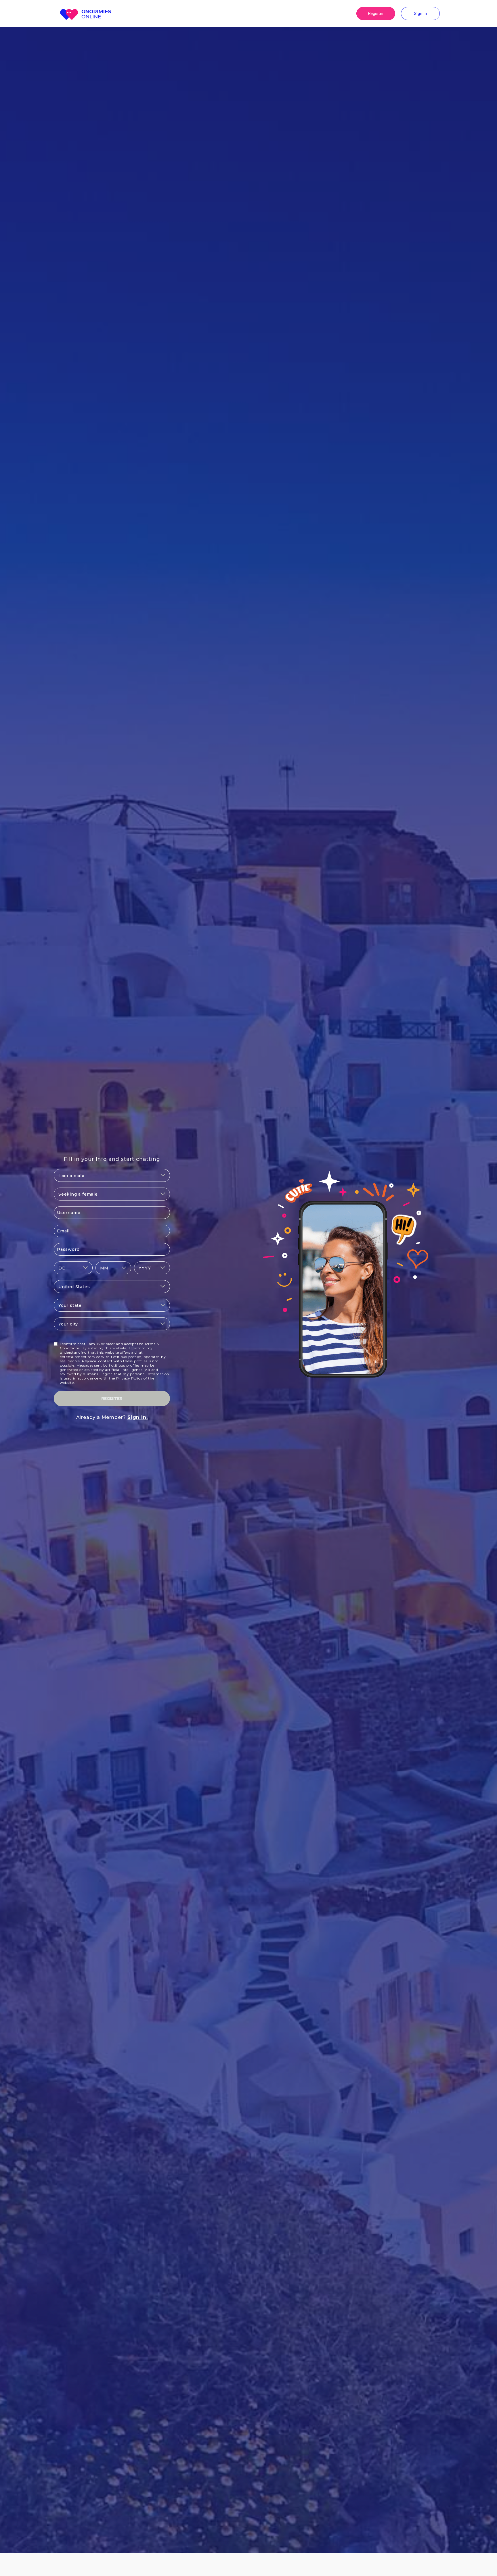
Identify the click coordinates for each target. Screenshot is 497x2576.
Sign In (420, 14)
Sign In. (137, 1417)
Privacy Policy (129, 1378)
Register (376, 14)
